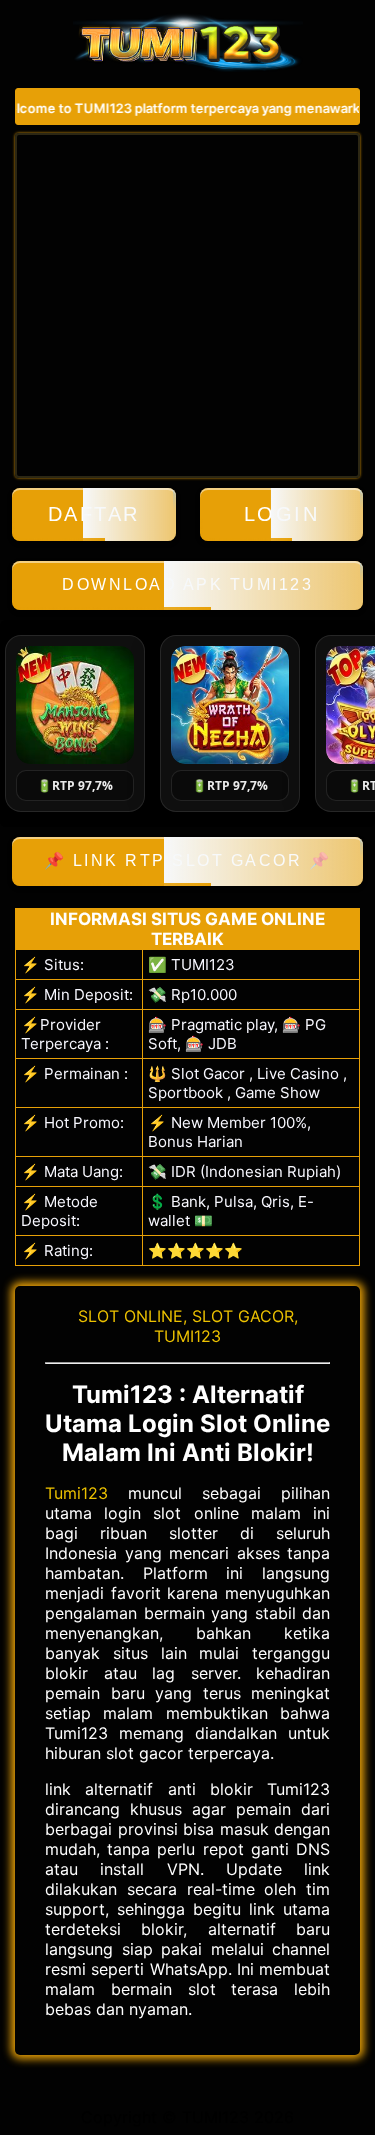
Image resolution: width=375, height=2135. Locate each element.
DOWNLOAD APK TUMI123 (187, 584)
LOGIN (282, 514)
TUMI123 (187, 1336)
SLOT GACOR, (245, 1316)
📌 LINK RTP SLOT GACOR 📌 (188, 860)
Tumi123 (76, 1493)
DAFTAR (94, 514)
